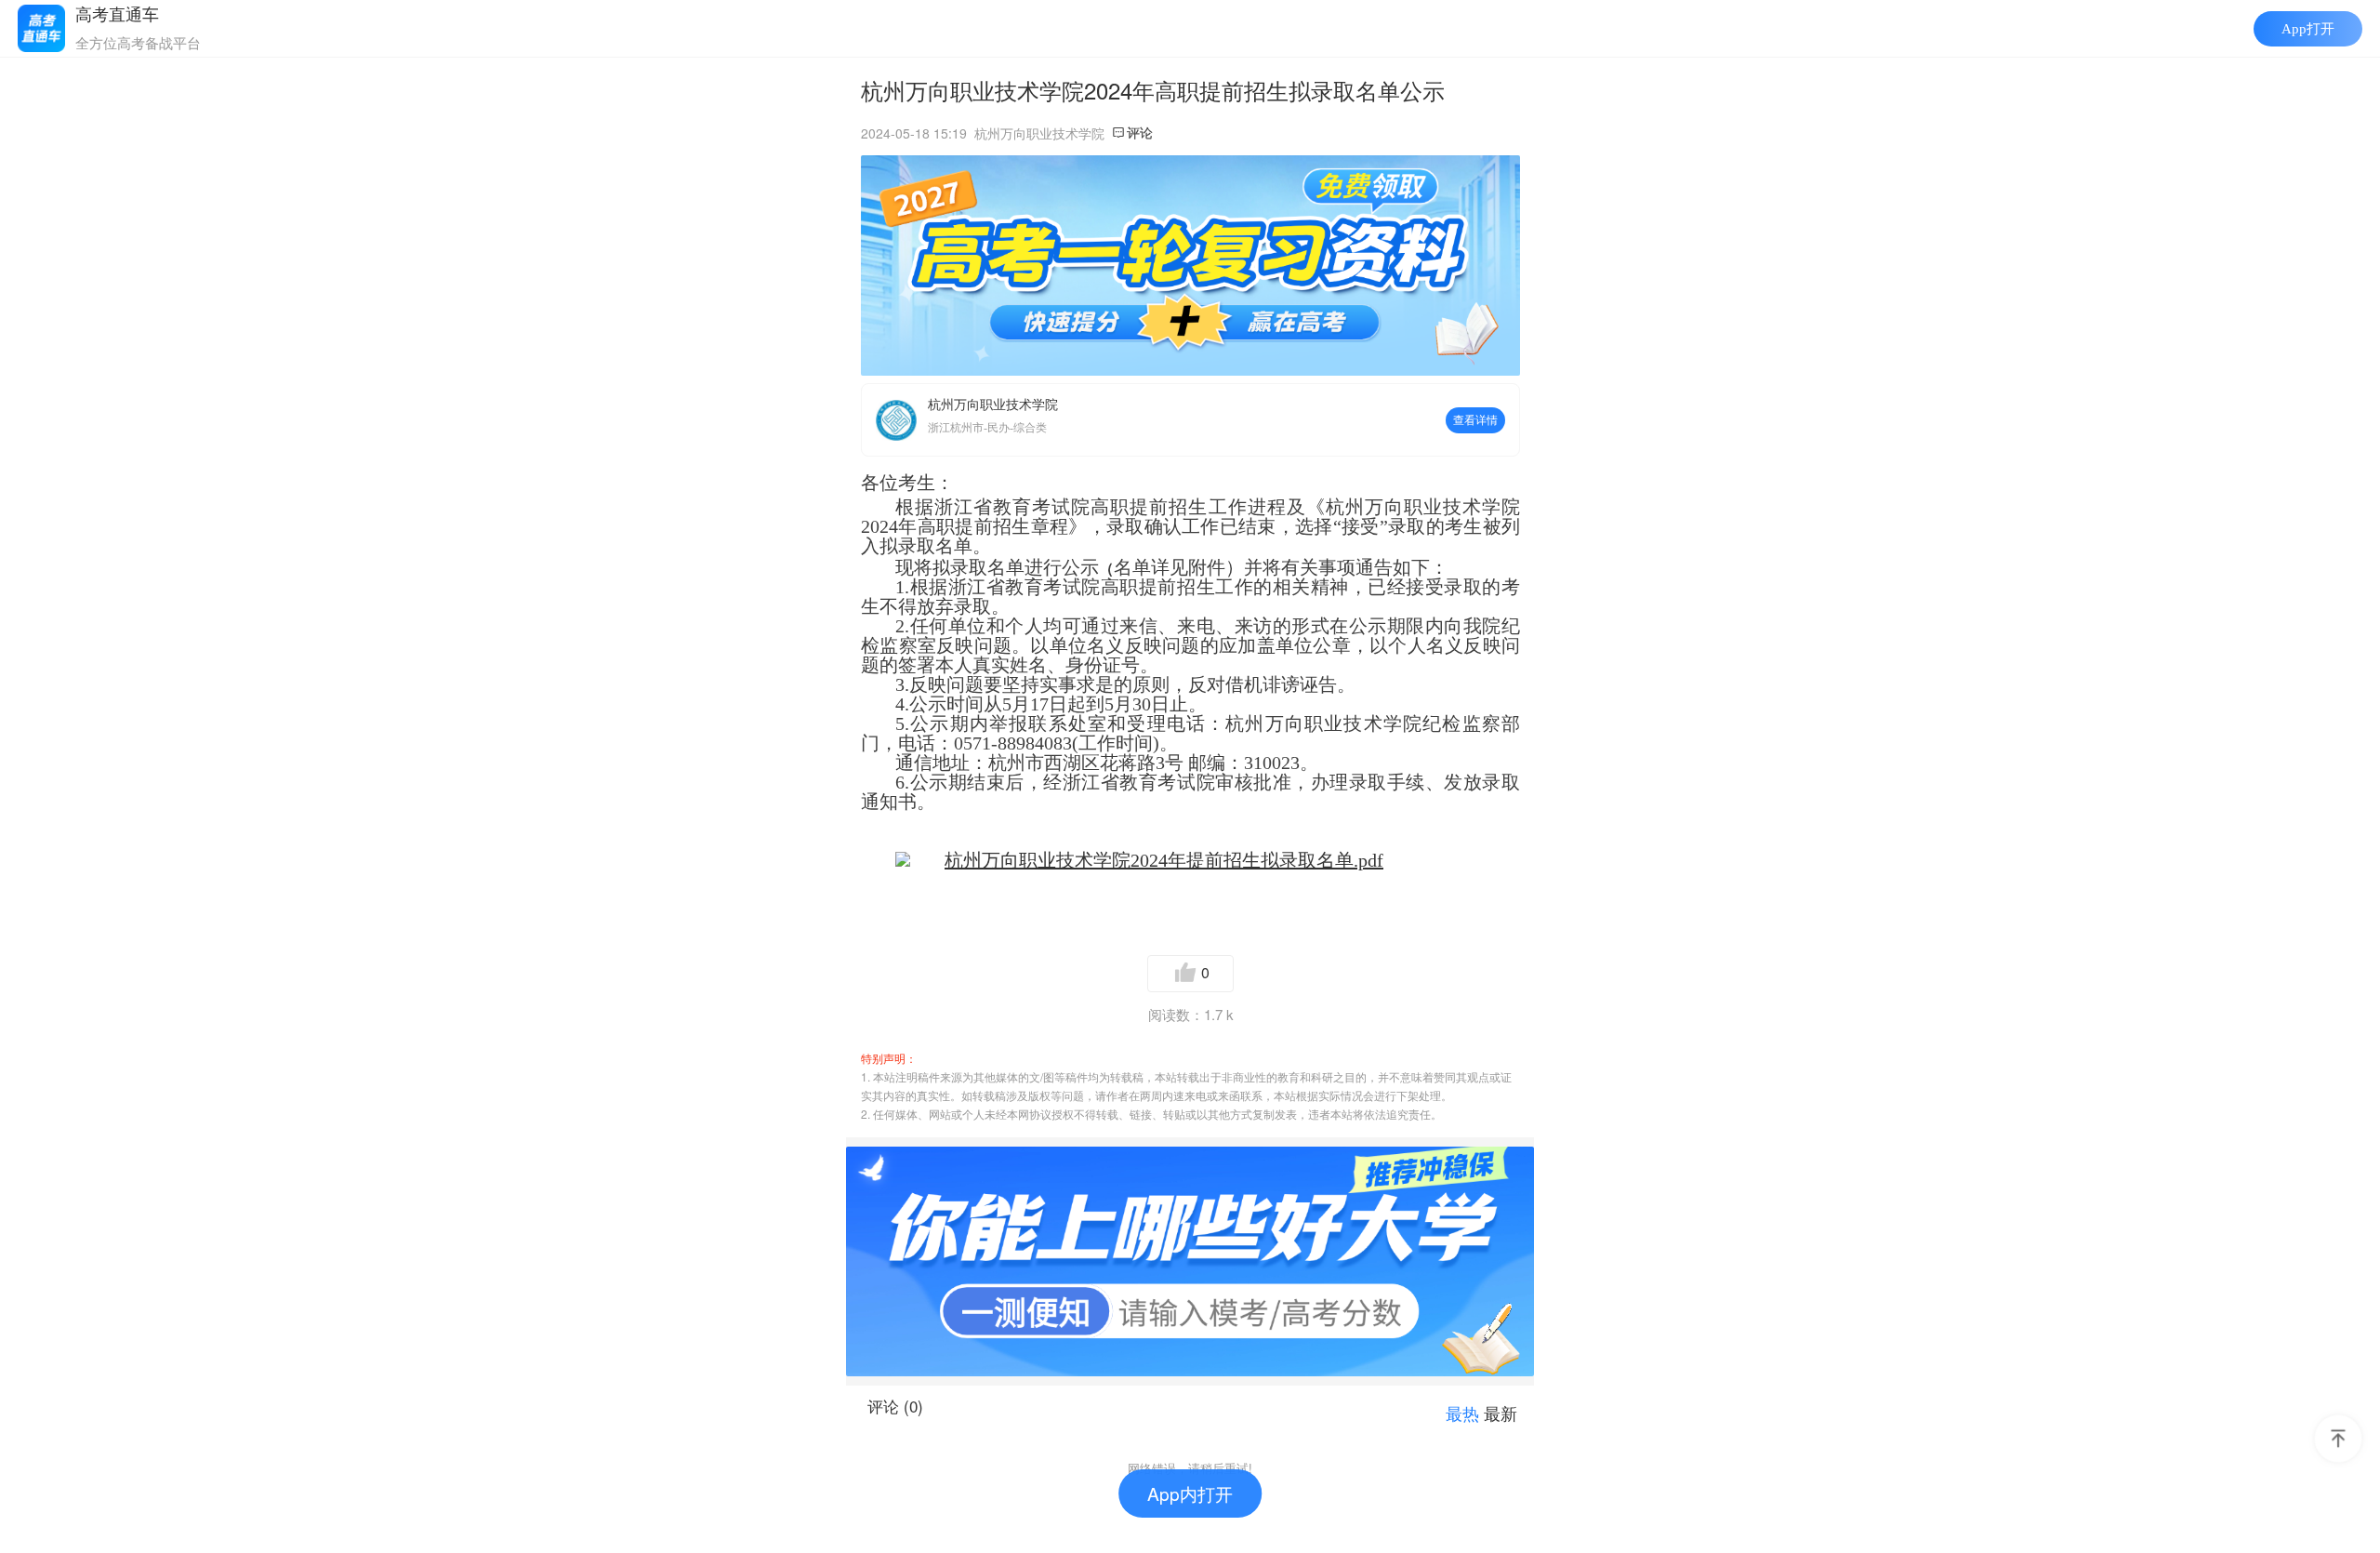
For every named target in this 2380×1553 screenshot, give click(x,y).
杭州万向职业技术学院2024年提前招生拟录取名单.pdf (1164, 860)
